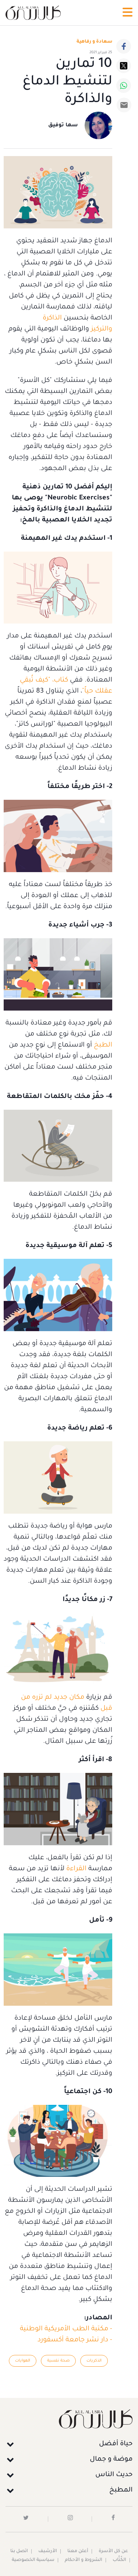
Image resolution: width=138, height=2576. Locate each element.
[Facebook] (124, 46)
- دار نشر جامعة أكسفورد (75, 2340)
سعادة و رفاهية (94, 42)
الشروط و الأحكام (84, 2560)
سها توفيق (63, 126)
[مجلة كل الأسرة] (69, 2419)
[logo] (33, 13)
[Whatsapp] (124, 86)
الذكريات (94, 2361)
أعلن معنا (78, 2551)
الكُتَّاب (119, 2560)
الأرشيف (48, 2551)
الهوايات (23, 2361)
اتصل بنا (19, 2551)
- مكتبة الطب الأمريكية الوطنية (66, 2329)
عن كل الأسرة (113, 2551)
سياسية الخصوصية (33, 2560)
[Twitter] (124, 66)
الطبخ (103, 1045)
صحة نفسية (58, 2361)
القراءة (76, 1869)
